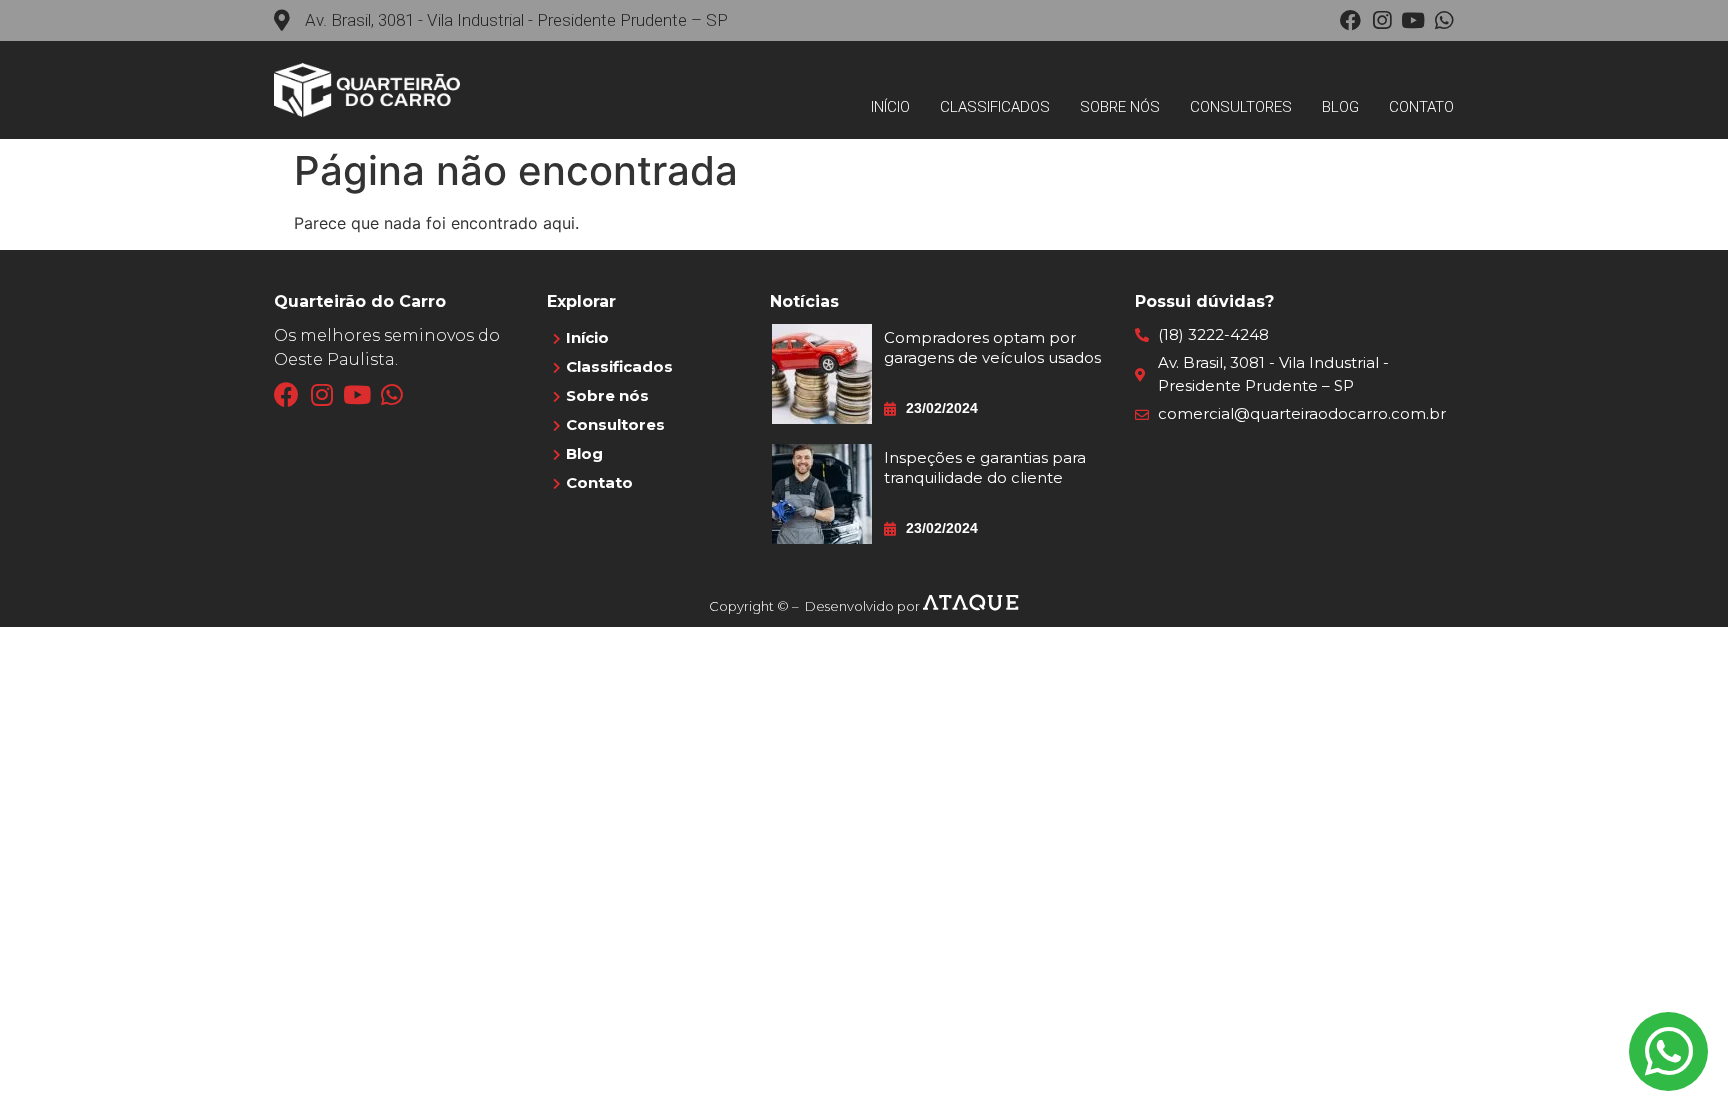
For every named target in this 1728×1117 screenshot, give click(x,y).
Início (890, 107)
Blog (1340, 107)
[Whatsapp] (1443, 20)
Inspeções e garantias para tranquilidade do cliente (985, 467)
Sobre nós (1120, 107)
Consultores (1241, 107)
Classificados (995, 107)
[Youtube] (1412, 20)
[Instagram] (1381, 20)
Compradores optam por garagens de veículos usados (992, 347)
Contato (1421, 107)
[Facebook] (1350, 20)
